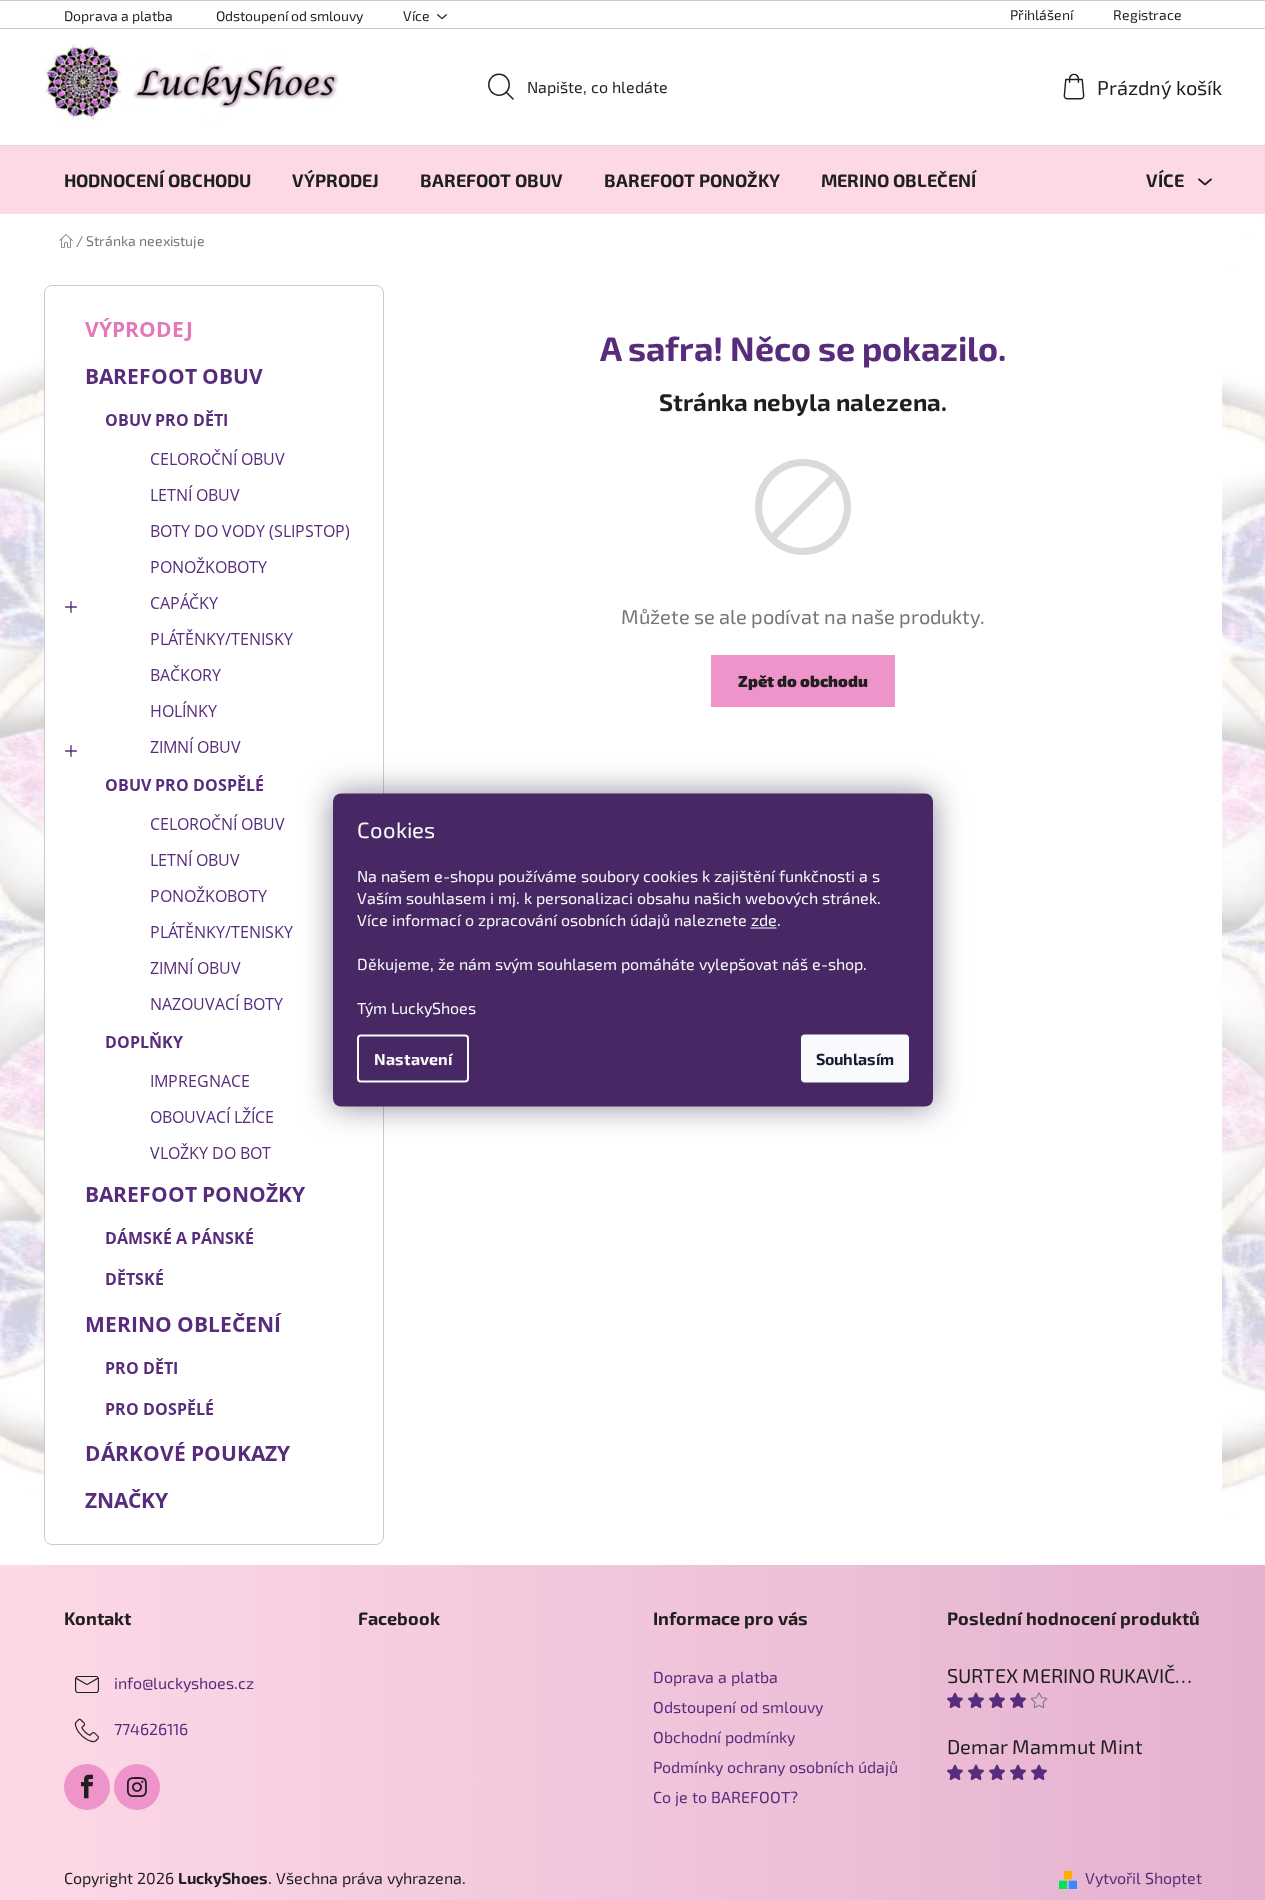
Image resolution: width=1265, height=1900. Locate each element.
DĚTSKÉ (134, 1279)
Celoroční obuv (217, 459)
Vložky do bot (210, 1153)
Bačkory (185, 675)
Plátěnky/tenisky (221, 639)
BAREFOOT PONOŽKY (195, 1194)
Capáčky (184, 603)
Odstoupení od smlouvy (289, 15)
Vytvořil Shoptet (1143, 1877)
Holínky (183, 711)
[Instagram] (137, 1787)
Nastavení (413, 1058)
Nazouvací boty (216, 1004)
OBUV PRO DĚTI (166, 420)
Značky (126, 1500)
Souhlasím (855, 1058)
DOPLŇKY (144, 1042)
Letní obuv (195, 495)
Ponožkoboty (208, 567)
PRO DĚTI (141, 1368)
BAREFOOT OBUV (174, 376)
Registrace (1147, 14)
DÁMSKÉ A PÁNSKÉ (179, 1238)
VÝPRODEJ (139, 329)
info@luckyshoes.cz (184, 1682)
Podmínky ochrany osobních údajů (775, 1766)
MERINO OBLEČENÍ (183, 1324)
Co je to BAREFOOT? (725, 1796)
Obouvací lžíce (212, 1117)
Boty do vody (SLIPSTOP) (250, 531)
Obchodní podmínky (724, 1736)
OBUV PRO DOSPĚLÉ (184, 785)
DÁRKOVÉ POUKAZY (187, 1453)
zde (764, 919)
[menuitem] (157, 180)
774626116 (151, 1728)
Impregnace (200, 1081)
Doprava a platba (118, 15)
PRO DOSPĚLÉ (159, 1409)
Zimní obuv (195, 747)
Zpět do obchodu (803, 680)
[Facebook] (87, 1787)
